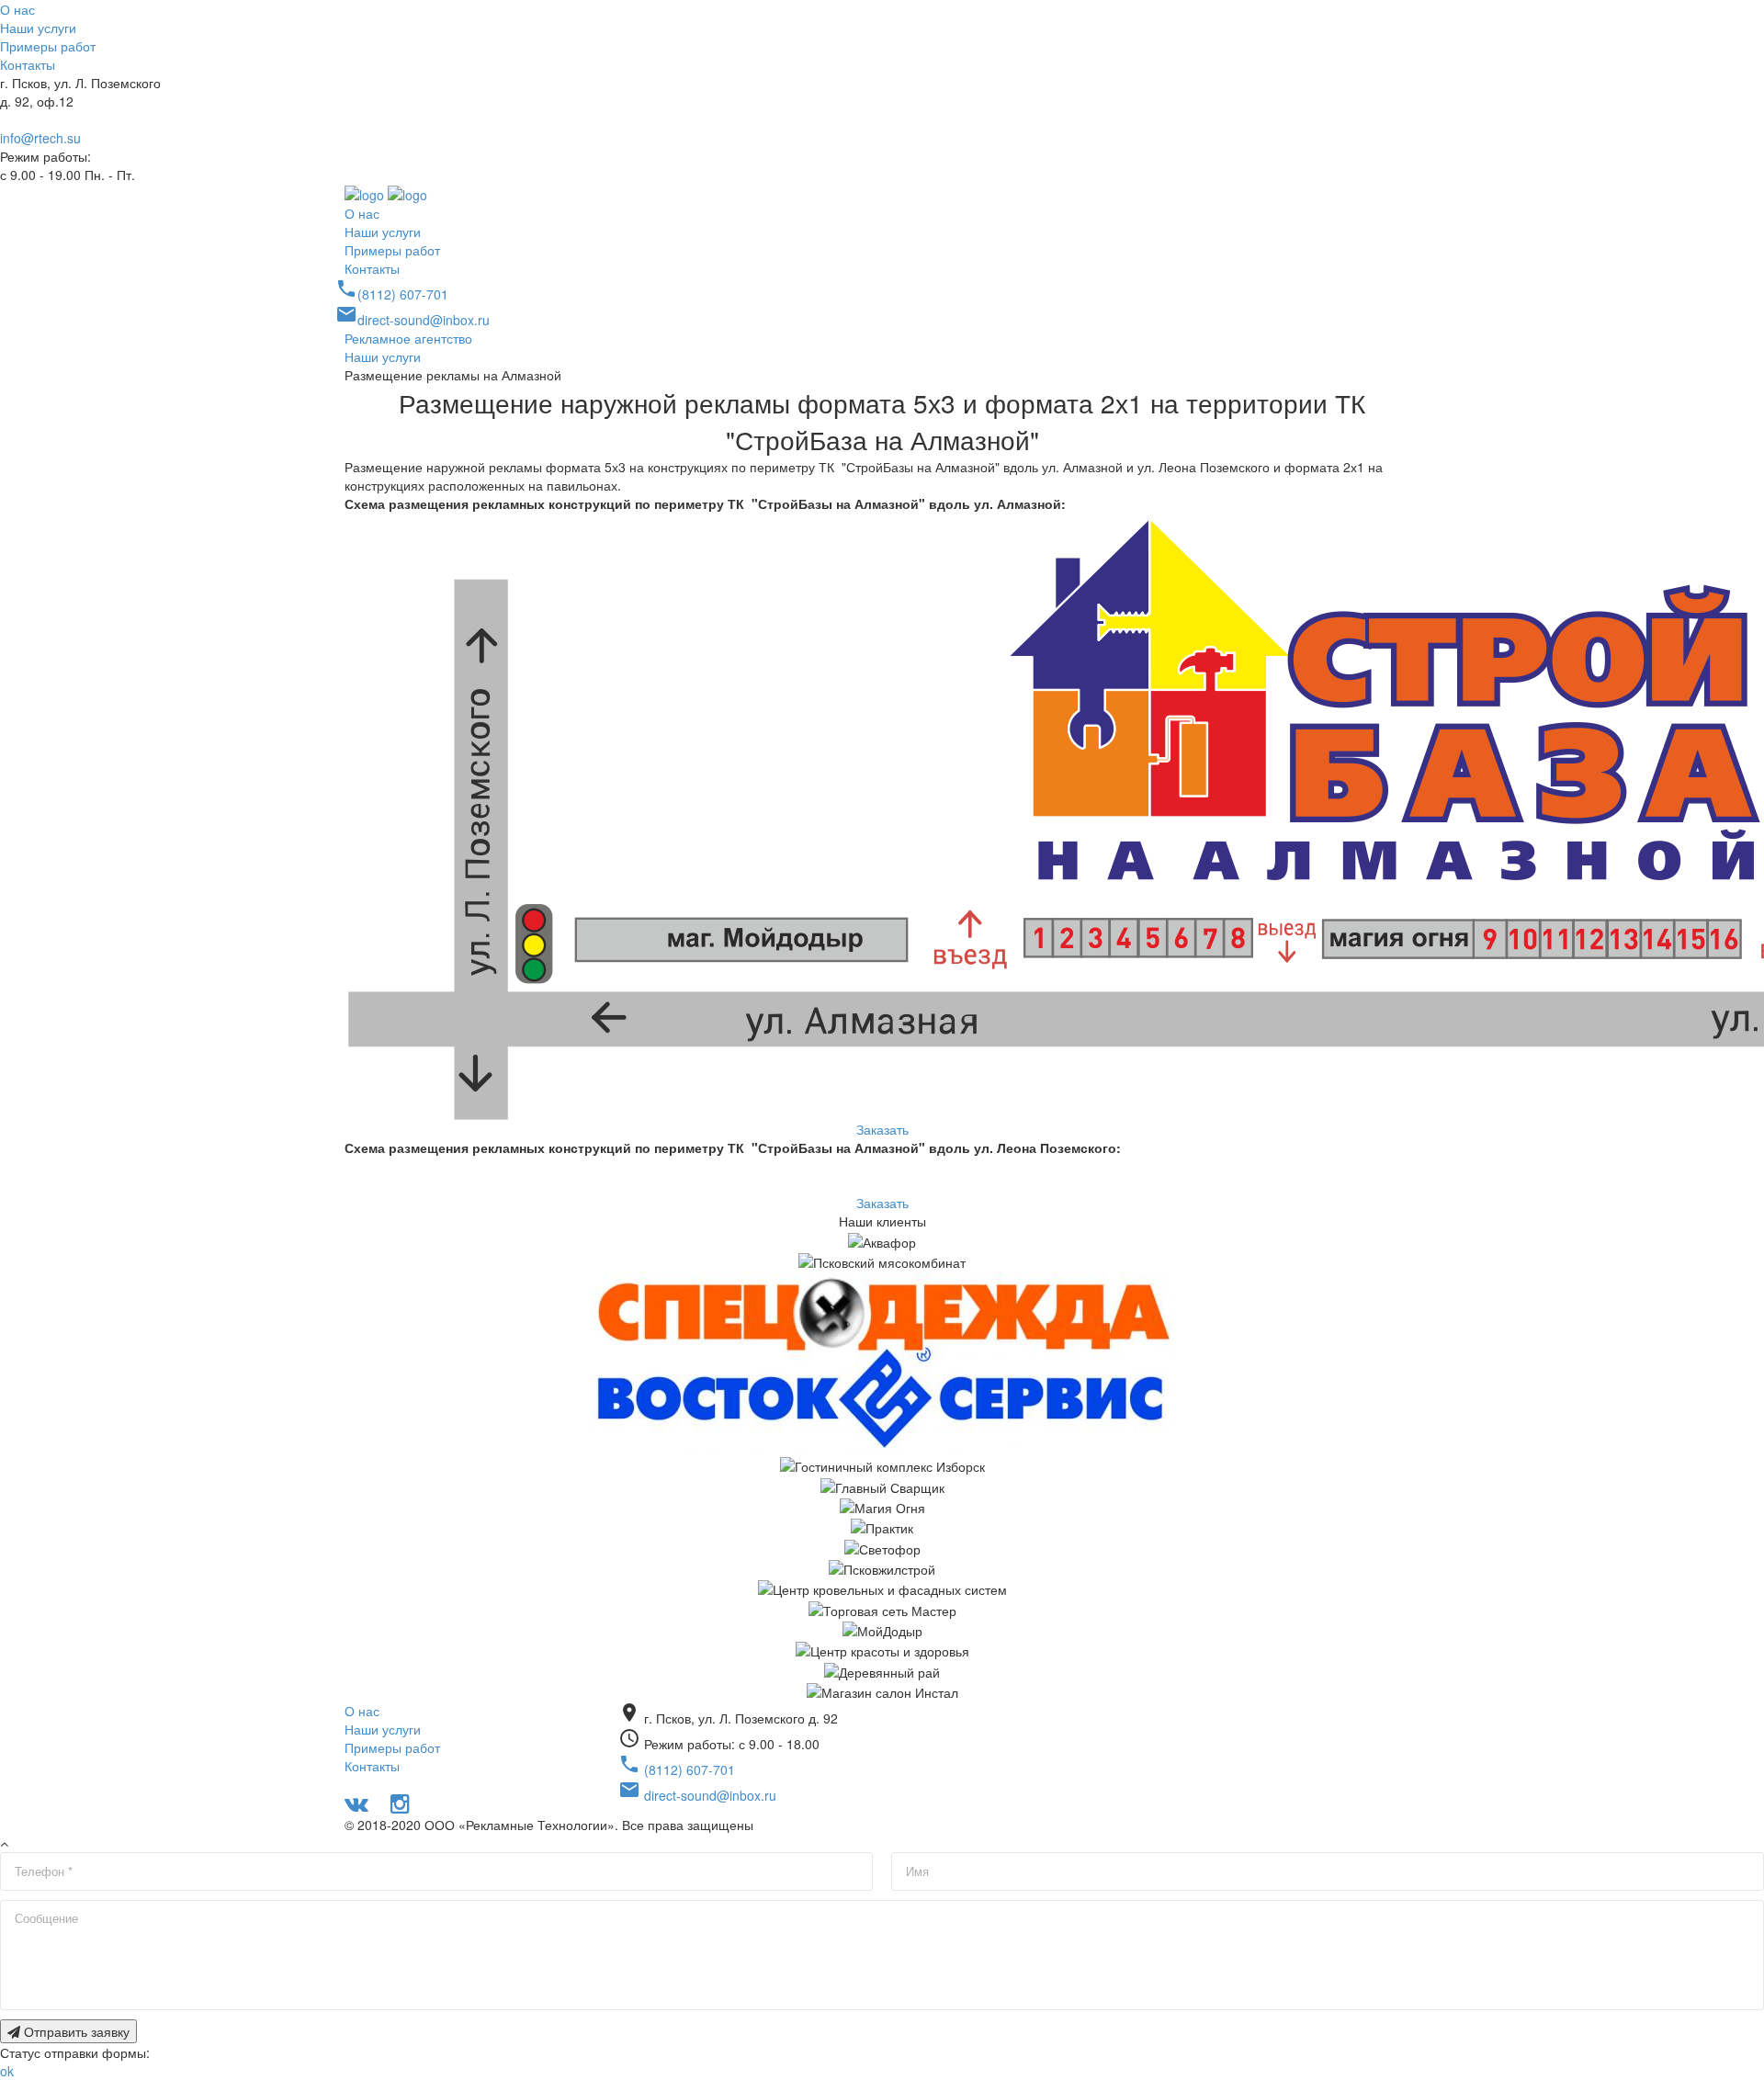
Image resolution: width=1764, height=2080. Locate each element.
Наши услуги (38, 28)
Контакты (28, 64)
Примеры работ (48, 46)
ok (7, 2071)
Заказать (882, 1129)
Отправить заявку (75, 2031)
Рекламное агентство (408, 338)
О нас (17, 9)
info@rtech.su (40, 138)
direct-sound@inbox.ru (413, 320)
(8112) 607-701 (45, 119)
